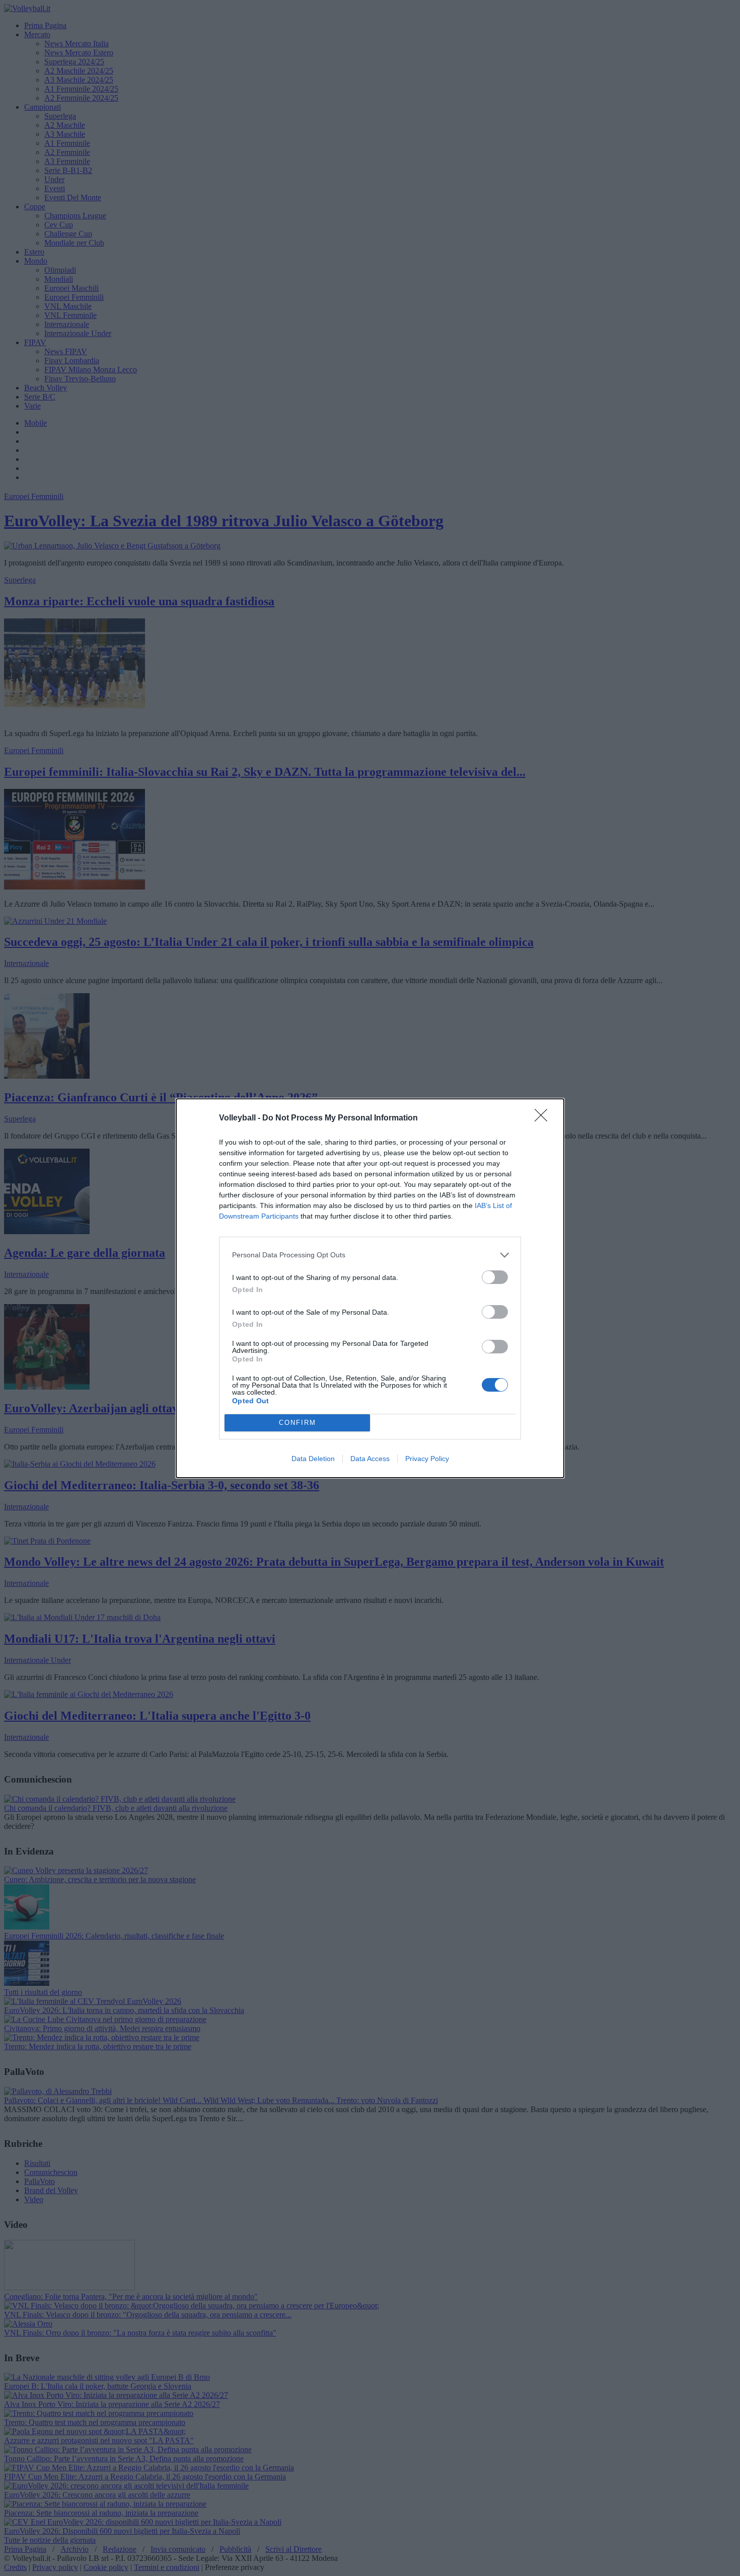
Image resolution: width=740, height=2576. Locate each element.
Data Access (370, 1459)
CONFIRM (298, 1423)
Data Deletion (313, 1459)
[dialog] (370, 1288)
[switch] (495, 1277)
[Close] (544, 1118)
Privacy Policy (427, 1459)
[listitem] (370, 1255)
